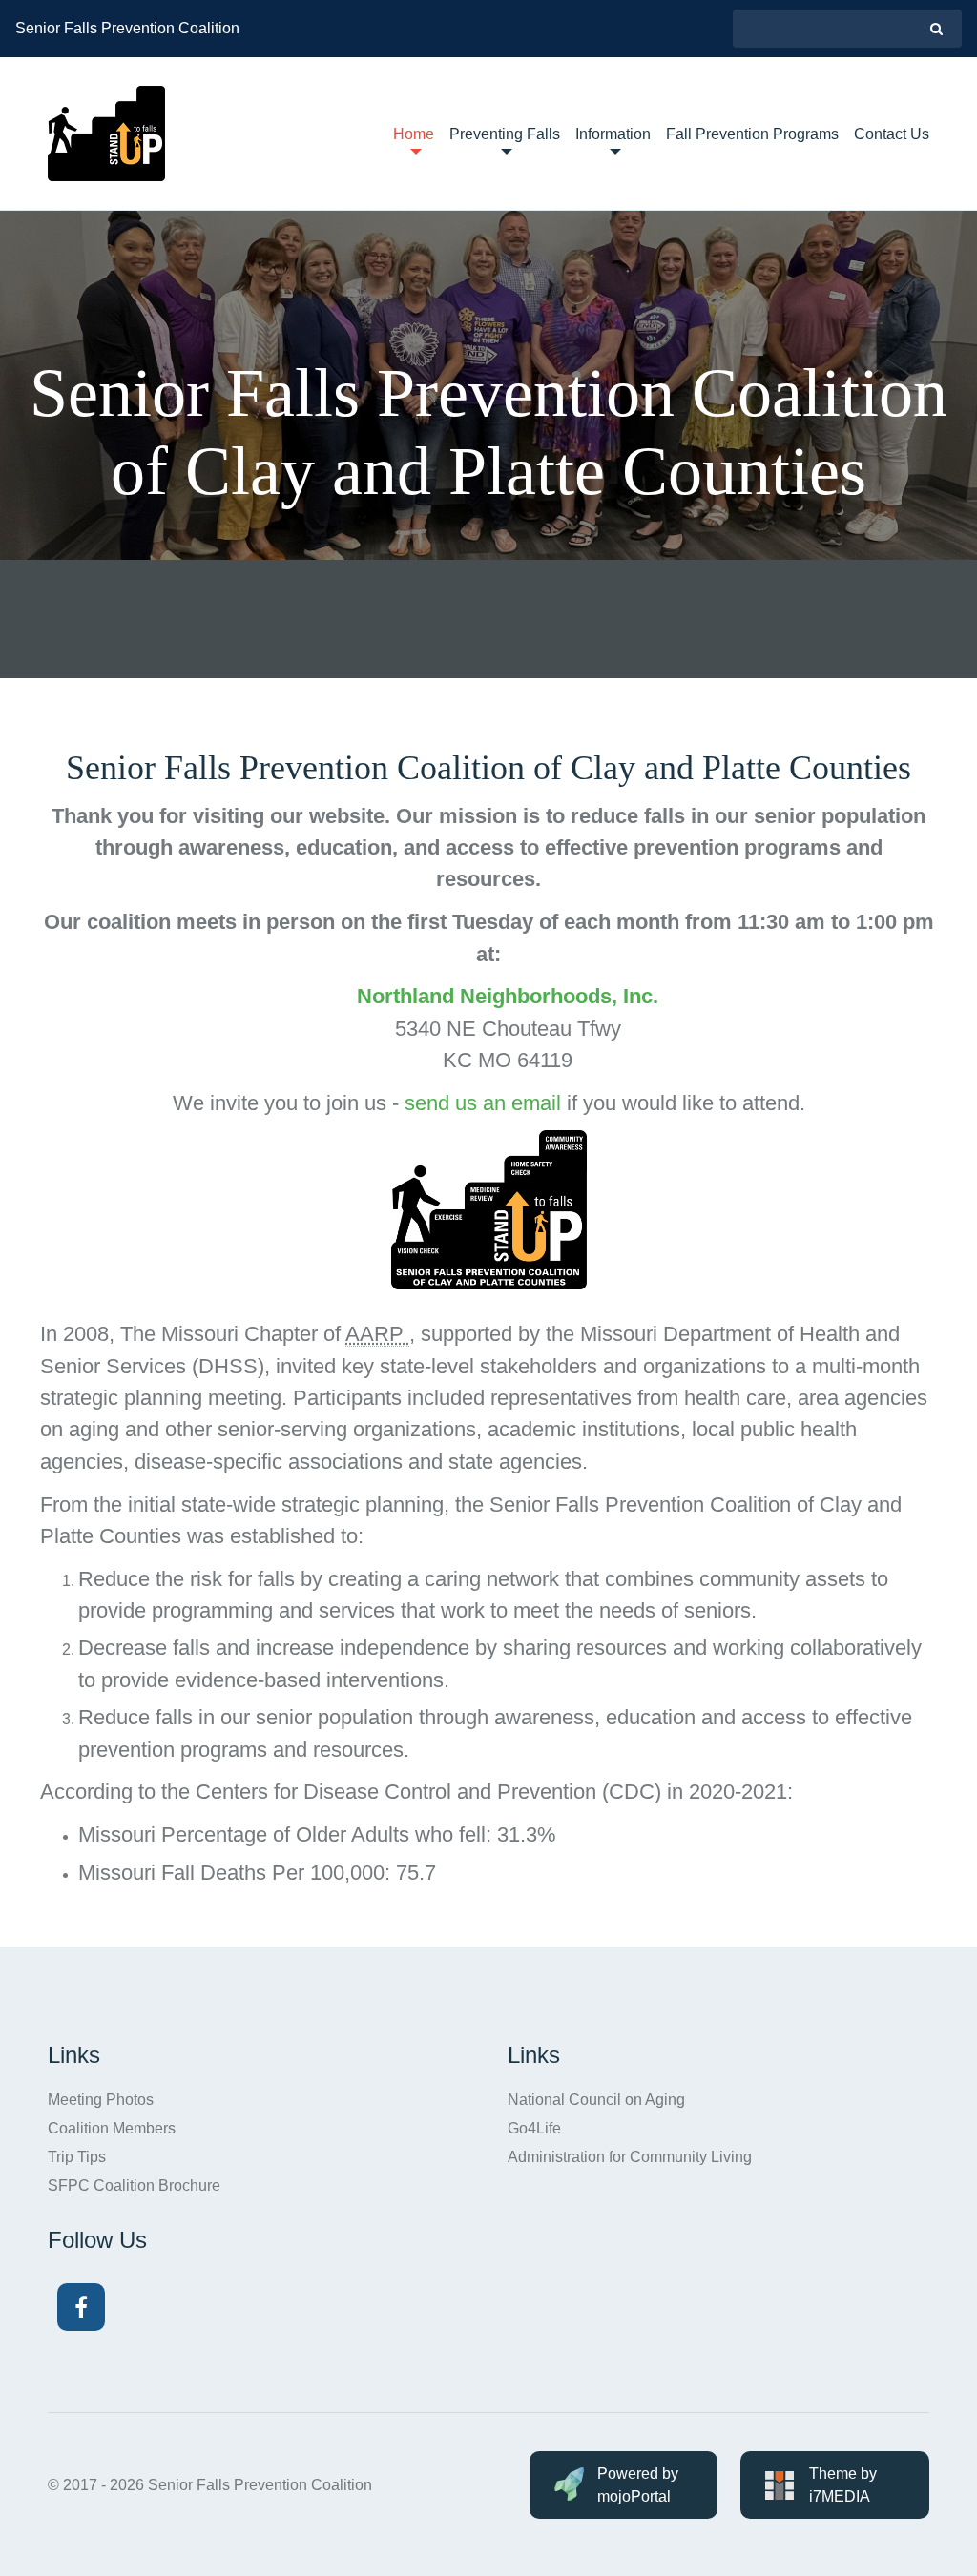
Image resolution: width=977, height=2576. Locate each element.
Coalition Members (112, 2128)
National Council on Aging (596, 2100)
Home (414, 134)
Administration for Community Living (630, 2157)
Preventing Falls (505, 134)
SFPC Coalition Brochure (134, 2185)
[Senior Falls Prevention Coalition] (106, 134)
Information (613, 134)
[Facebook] (81, 2307)
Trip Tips (77, 2157)
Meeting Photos (101, 2100)
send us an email (483, 1103)
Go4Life (534, 2128)
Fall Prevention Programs (752, 134)
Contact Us (892, 134)
